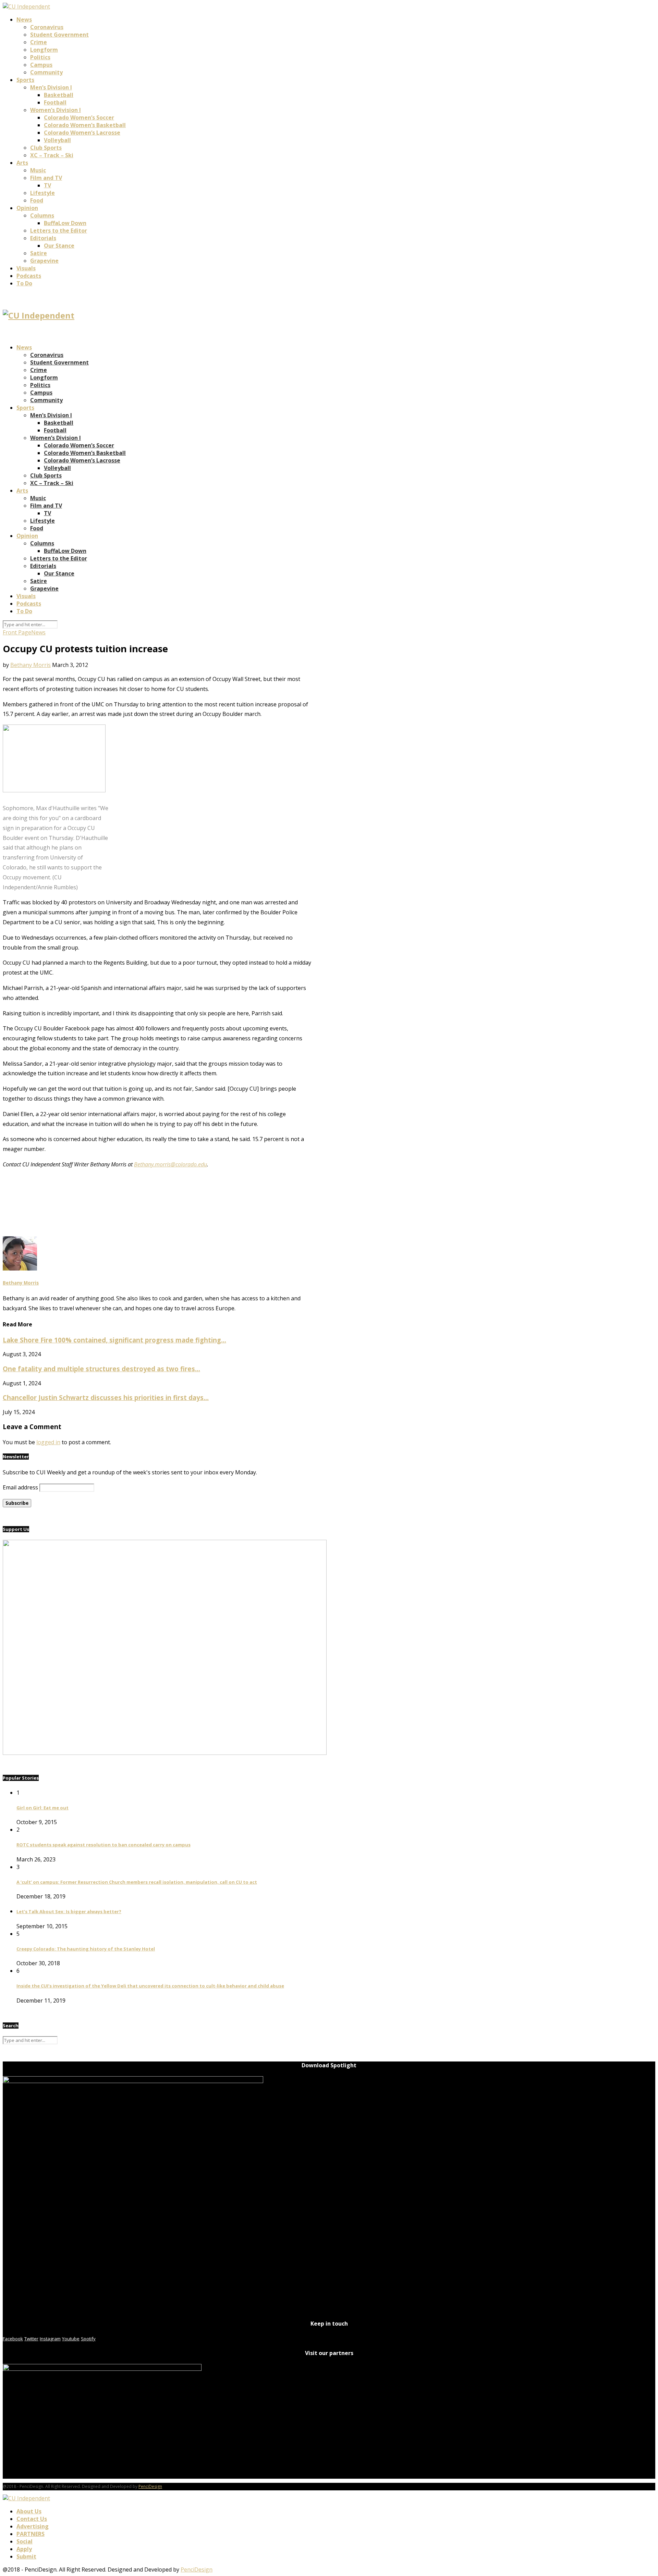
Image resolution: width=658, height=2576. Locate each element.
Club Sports (46, 148)
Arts (22, 163)
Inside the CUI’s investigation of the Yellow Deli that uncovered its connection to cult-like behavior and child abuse (150, 1986)
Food (37, 200)
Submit (26, 2556)
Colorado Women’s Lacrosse (82, 133)
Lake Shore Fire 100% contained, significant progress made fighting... (114, 1340)
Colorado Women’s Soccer (79, 117)
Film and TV (46, 178)
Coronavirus (47, 27)
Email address (20, 1487)
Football (55, 102)
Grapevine (44, 261)
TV (47, 185)
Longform (44, 50)
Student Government (59, 35)
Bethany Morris (31, 665)
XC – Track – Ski (52, 155)
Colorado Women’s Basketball (85, 125)
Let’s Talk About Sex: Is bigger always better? (69, 1911)
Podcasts (29, 276)
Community (46, 72)
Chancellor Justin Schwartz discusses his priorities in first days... (106, 1397)
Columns (42, 215)
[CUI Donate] (165, 1753)
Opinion (27, 208)
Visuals (26, 268)
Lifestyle (42, 193)
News (24, 20)
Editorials (43, 238)
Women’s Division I (56, 110)
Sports (25, 80)
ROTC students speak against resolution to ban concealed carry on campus (103, 1845)
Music (38, 170)
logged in (48, 1442)
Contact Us (32, 2519)
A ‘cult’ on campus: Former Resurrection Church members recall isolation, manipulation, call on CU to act (137, 1882)
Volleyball (57, 140)
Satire (39, 253)
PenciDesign (150, 2486)
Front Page (17, 632)
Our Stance (59, 246)
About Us (29, 2511)
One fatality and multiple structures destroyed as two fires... (101, 1369)
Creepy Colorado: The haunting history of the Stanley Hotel (86, 1949)
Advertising (33, 2526)
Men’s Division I (51, 87)
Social (25, 2541)
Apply (24, 2549)
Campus (41, 65)
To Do (24, 283)
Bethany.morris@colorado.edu (170, 1164)
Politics (40, 57)
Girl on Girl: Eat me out (42, 1808)
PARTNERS (31, 2534)
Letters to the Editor (59, 231)
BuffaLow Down (65, 223)
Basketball (59, 95)
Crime (39, 42)
